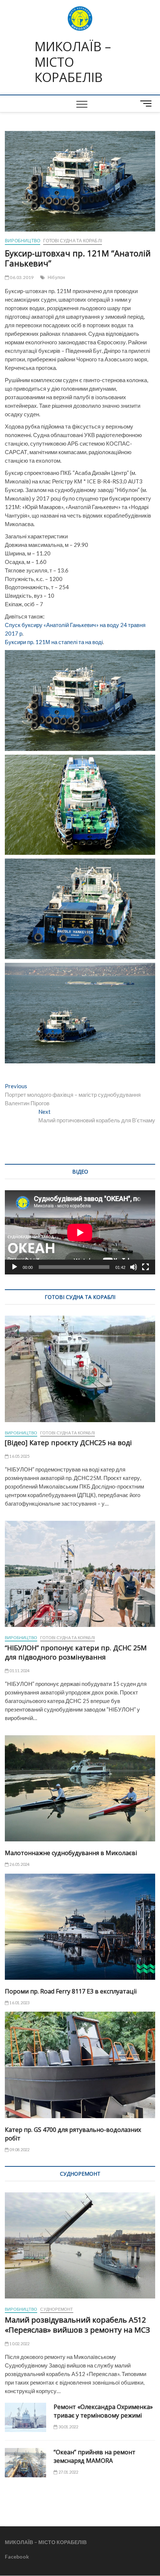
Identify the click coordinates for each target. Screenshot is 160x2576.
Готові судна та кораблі (73, 241)
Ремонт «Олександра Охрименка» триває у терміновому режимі (103, 2411)
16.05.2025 (19, 1456)
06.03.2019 (21, 277)
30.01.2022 (68, 2427)
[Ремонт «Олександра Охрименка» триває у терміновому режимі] (25, 2417)
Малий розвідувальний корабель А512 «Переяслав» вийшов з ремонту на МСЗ (77, 2325)
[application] (80, 1232)
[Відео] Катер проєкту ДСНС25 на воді (68, 1443)
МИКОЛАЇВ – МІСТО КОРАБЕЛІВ (73, 62)
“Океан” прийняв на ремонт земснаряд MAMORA (95, 2456)
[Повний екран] (145, 1267)
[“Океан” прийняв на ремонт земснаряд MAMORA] (25, 2463)
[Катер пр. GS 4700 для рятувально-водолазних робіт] (80, 2065)
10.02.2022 (19, 2344)
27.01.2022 (68, 2472)
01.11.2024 (19, 1671)
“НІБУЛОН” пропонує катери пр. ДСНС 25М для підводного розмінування (76, 1652)
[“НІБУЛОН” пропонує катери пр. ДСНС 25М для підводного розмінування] (80, 1574)
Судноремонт (57, 2309)
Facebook (17, 2557)
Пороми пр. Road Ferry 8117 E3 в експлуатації (71, 1991)
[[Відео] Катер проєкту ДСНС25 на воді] (80, 1369)
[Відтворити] (15, 1267)
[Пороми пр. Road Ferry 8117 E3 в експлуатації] (80, 1927)
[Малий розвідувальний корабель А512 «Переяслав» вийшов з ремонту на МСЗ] (80, 2245)
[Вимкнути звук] (134, 1267)
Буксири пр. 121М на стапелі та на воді (54, 642)
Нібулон (56, 277)
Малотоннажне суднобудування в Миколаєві (71, 1853)
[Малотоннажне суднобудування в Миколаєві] (80, 1788)
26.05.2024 (19, 1864)
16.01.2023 (19, 2003)
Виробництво (23, 241)
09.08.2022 (19, 2150)
